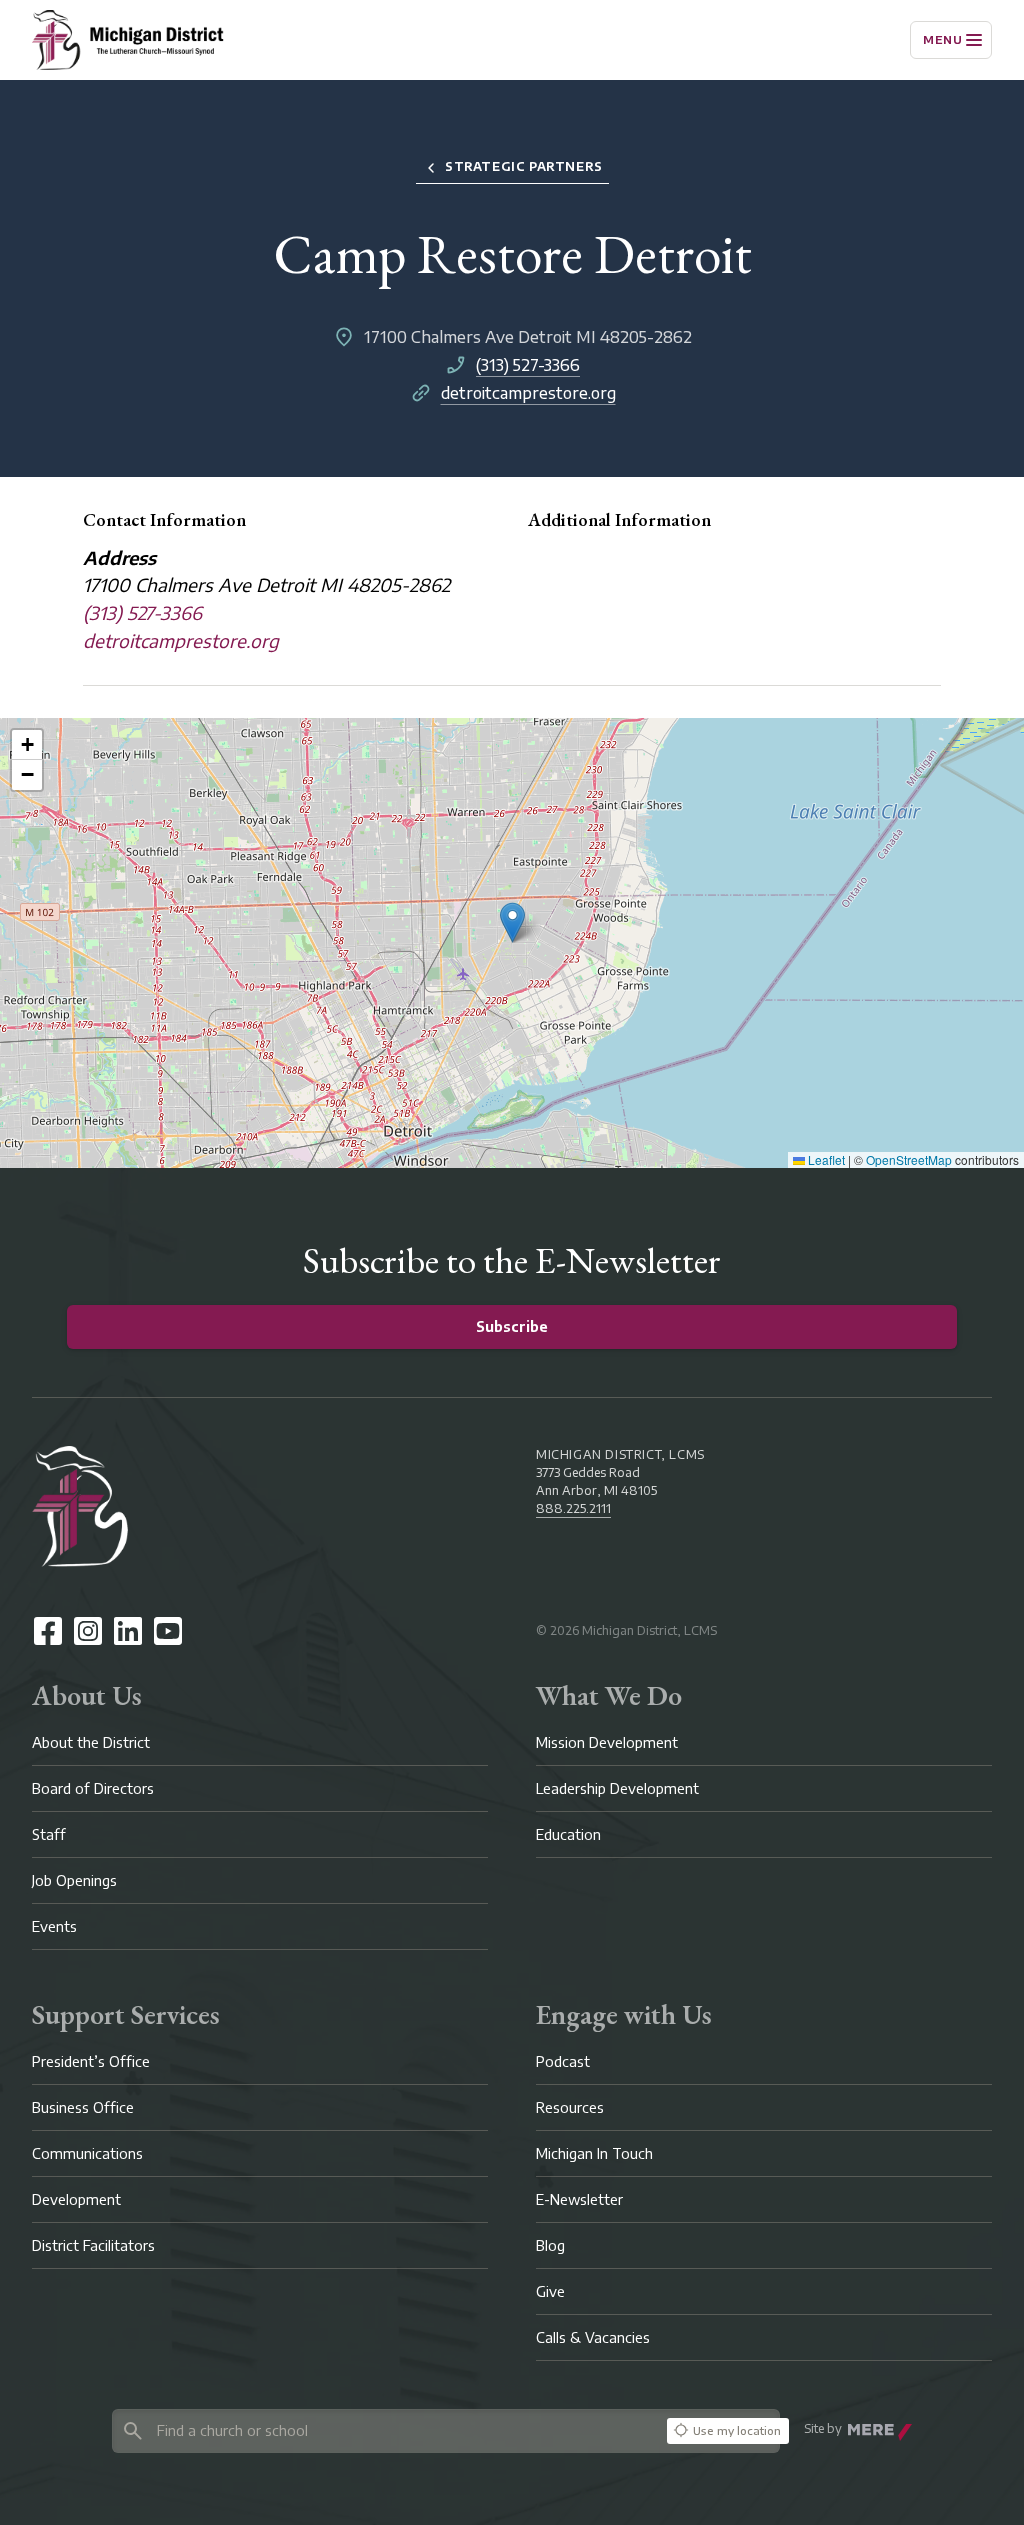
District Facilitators (93, 2245)
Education (568, 1834)
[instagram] (88, 1631)
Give (550, 2291)
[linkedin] (128, 1631)
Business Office (83, 2107)
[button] (512, 922)
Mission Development (607, 1742)
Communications (87, 2153)
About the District (91, 1742)
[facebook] (48, 1631)
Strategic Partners (524, 166)
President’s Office (91, 2061)
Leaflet (825, 1159)
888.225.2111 (573, 1508)
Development (76, 2199)
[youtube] (168, 1631)
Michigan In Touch (594, 2153)
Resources (570, 2107)
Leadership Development (617, 1788)
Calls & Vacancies (593, 2337)
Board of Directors (93, 1788)
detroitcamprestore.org (528, 393)
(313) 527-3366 (528, 365)
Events (54, 1926)
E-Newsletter (579, 2199)
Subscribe (512, 1326)
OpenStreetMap (909, 1159)
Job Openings (74, 1880)
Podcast (563, 2061)
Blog (550, 2245)
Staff (49, 1834)
